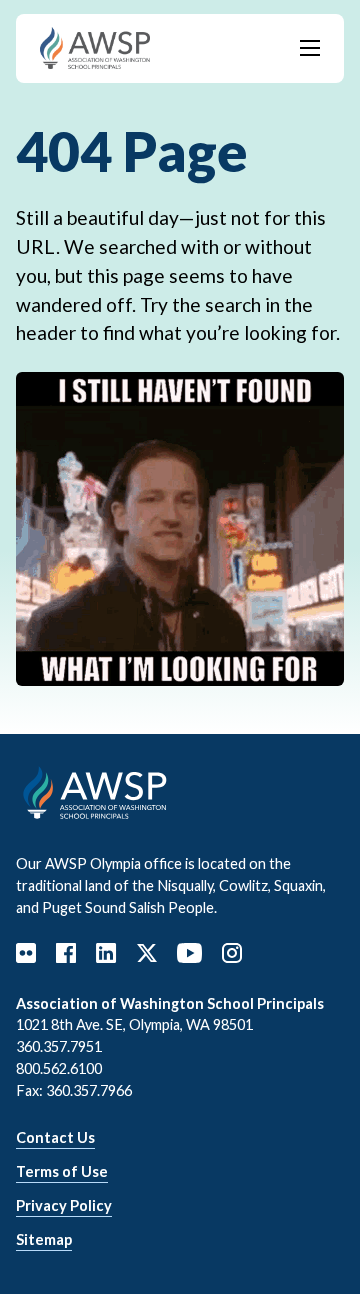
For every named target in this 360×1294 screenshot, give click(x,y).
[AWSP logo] (95, 45)
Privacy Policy (64, 1205)
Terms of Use (62, 1171)
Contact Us (55, 1137)
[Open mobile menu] (310, 48)
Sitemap (44, 1239)
